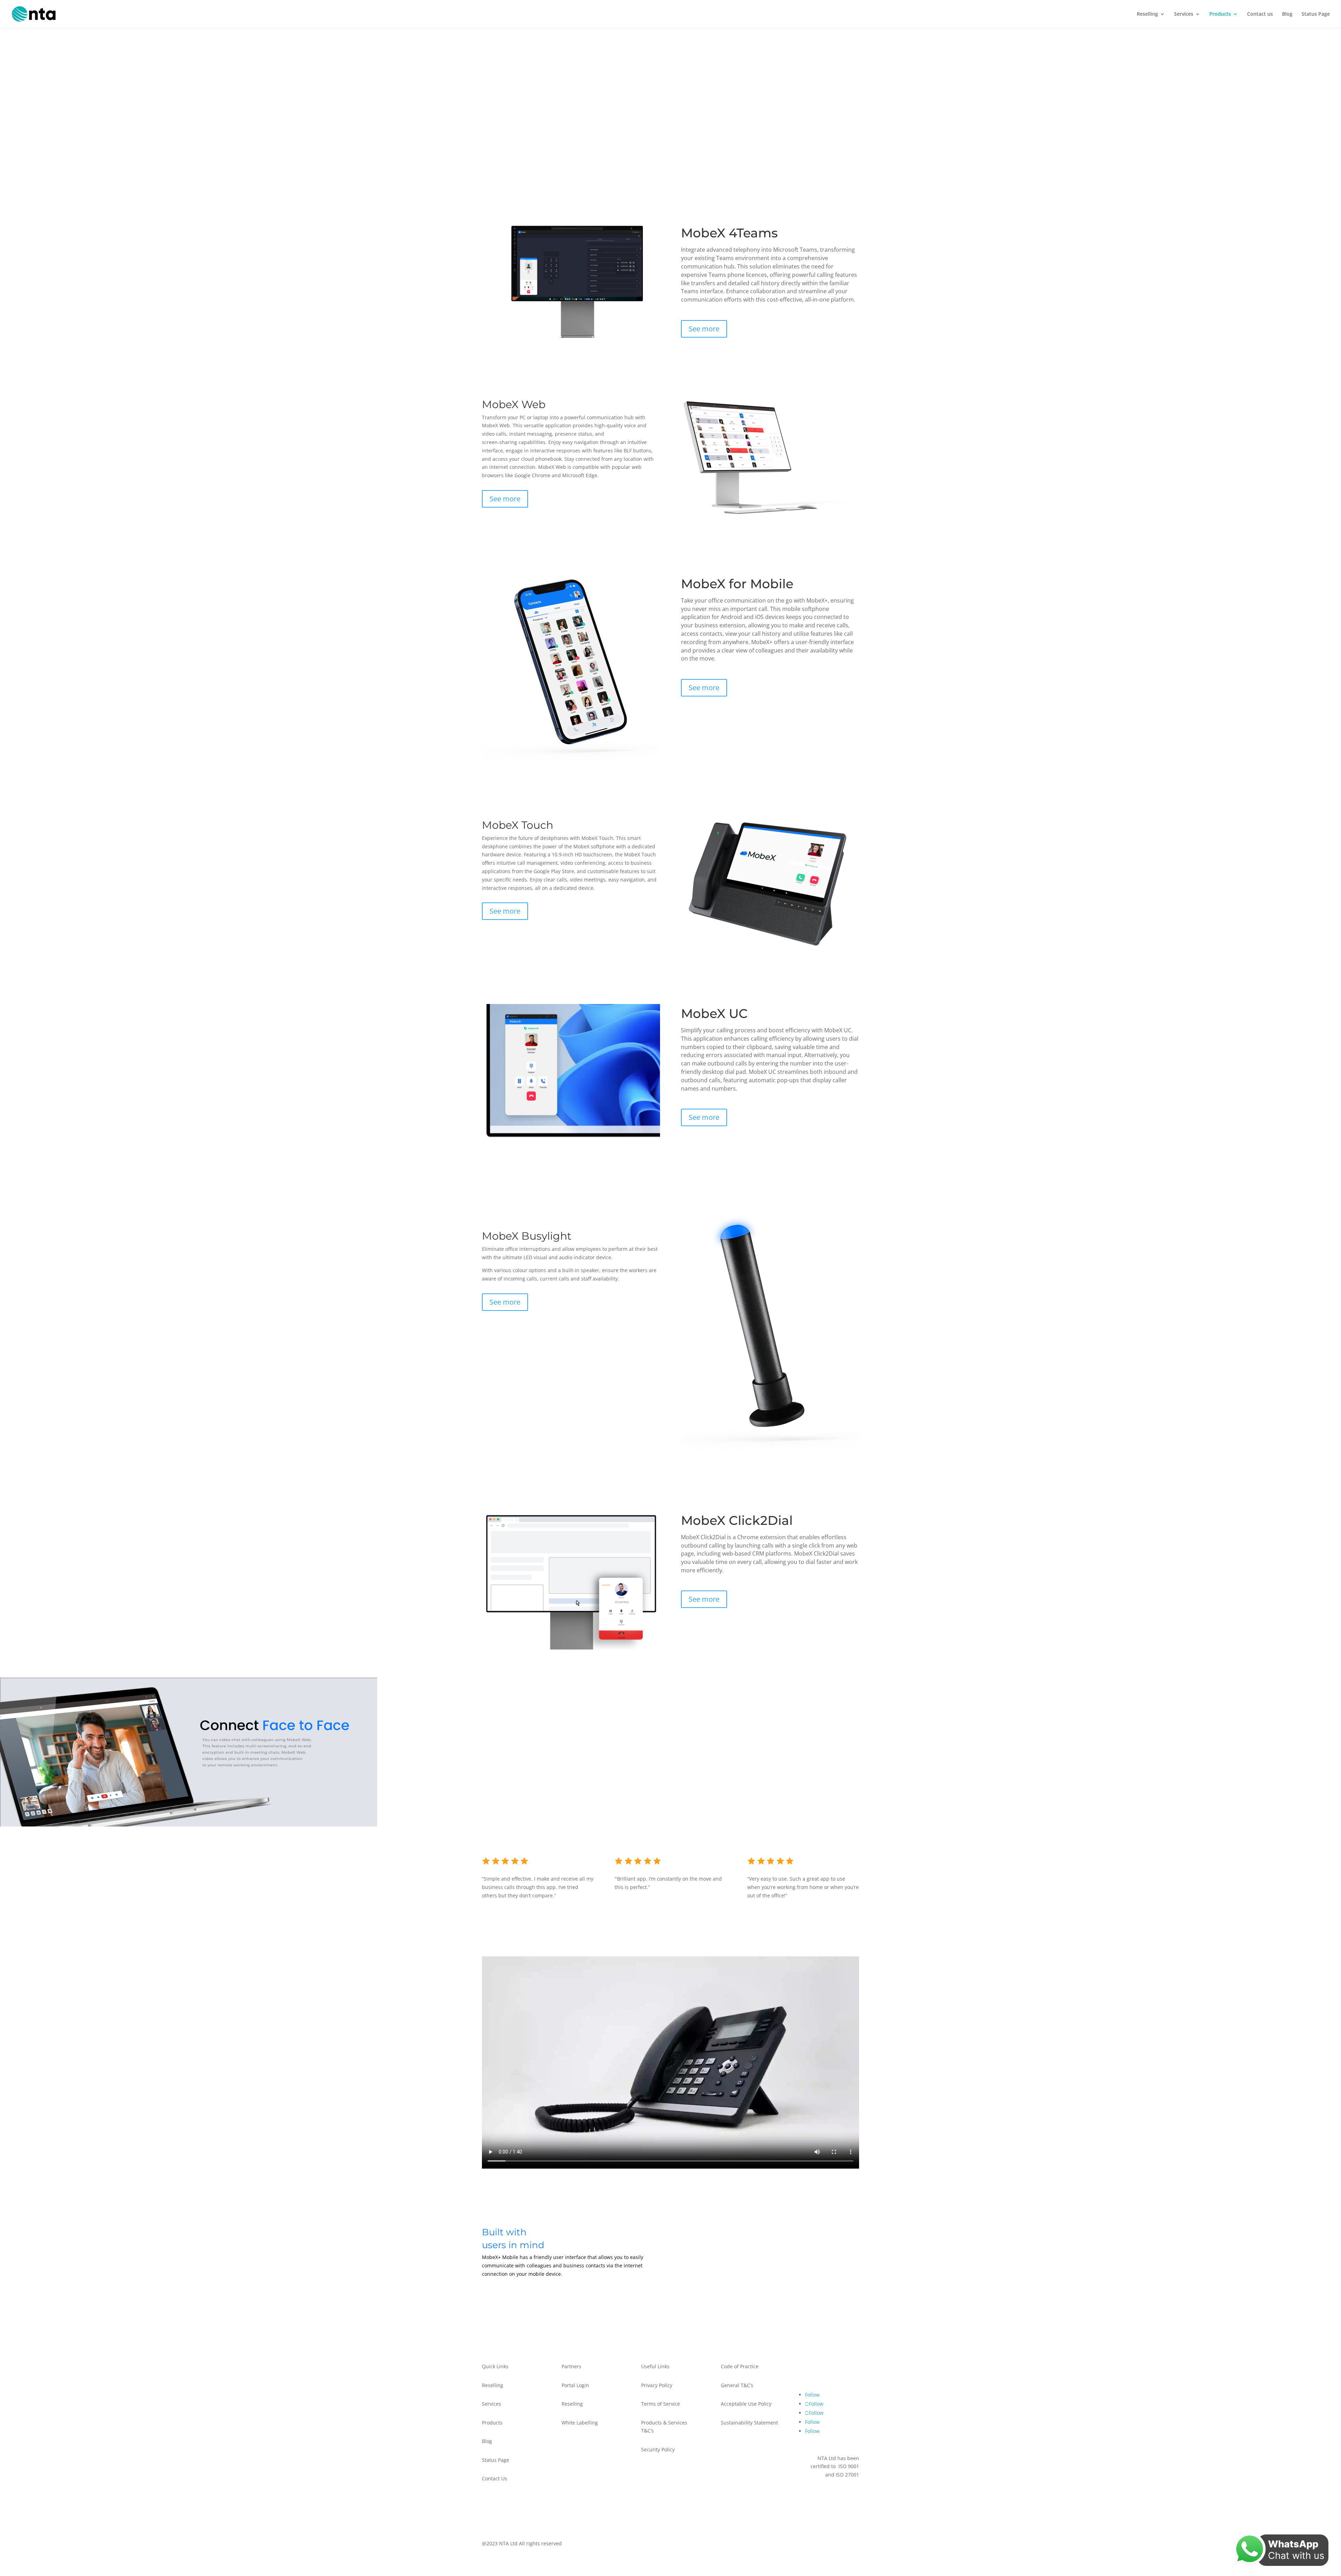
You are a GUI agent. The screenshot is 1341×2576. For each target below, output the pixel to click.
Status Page (1316, 14)
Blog (1287, 14)
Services (1184, 14)
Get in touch (827, 2371)
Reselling (1147, 14)
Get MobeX (508, 2297)
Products (1220, 14)
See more (704, 329)
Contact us (1260, 14)
